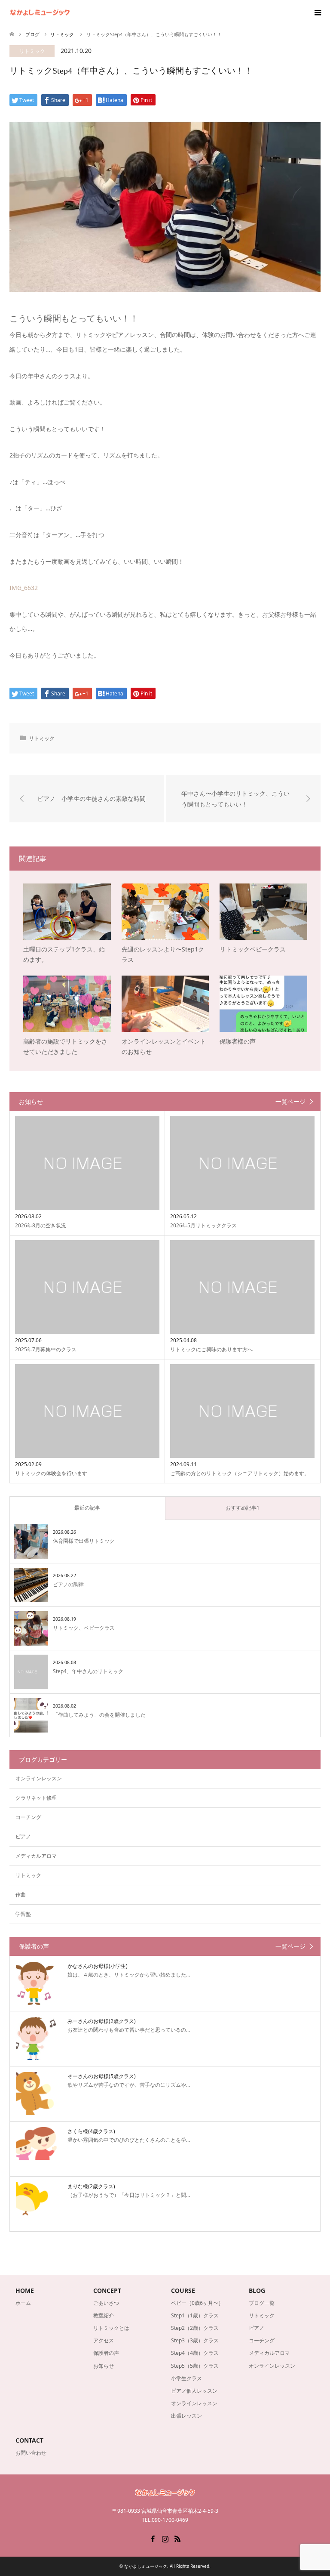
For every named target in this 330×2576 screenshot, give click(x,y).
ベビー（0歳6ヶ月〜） (197, 2303)
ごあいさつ (106, 2303)
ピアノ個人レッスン (194, 2391)
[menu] (317, 13)
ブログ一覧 (262, 2303)
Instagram (165, 2538)
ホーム (23, 2303)
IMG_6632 (24, 588)
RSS (177, 2538)
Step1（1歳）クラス (195, 2315)
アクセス (104, 2340)
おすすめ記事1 (243, 1508)
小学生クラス (186, 2378)
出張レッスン (186, 2416)
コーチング (28, 1817)
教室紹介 (104, 2315)
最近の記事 (87, 1508)
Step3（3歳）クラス (195, 2340)
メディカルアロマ (36, 1856)
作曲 (21, 1895)
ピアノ (23, 1836)
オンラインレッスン (39, 1778)
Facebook (153, 2538)
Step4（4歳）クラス (195, 2353)
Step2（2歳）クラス (195, 2328)
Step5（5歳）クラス (195, 2366)
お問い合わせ (31, 2453)
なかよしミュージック (146, 2566)
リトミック (32, 51)
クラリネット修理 (36, 1798)
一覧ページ (290, 1102)
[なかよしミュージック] (70, 13)
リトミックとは (111, 2328)
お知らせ (104, 2366)
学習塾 (23, 1914)
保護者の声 (106, 2353)
